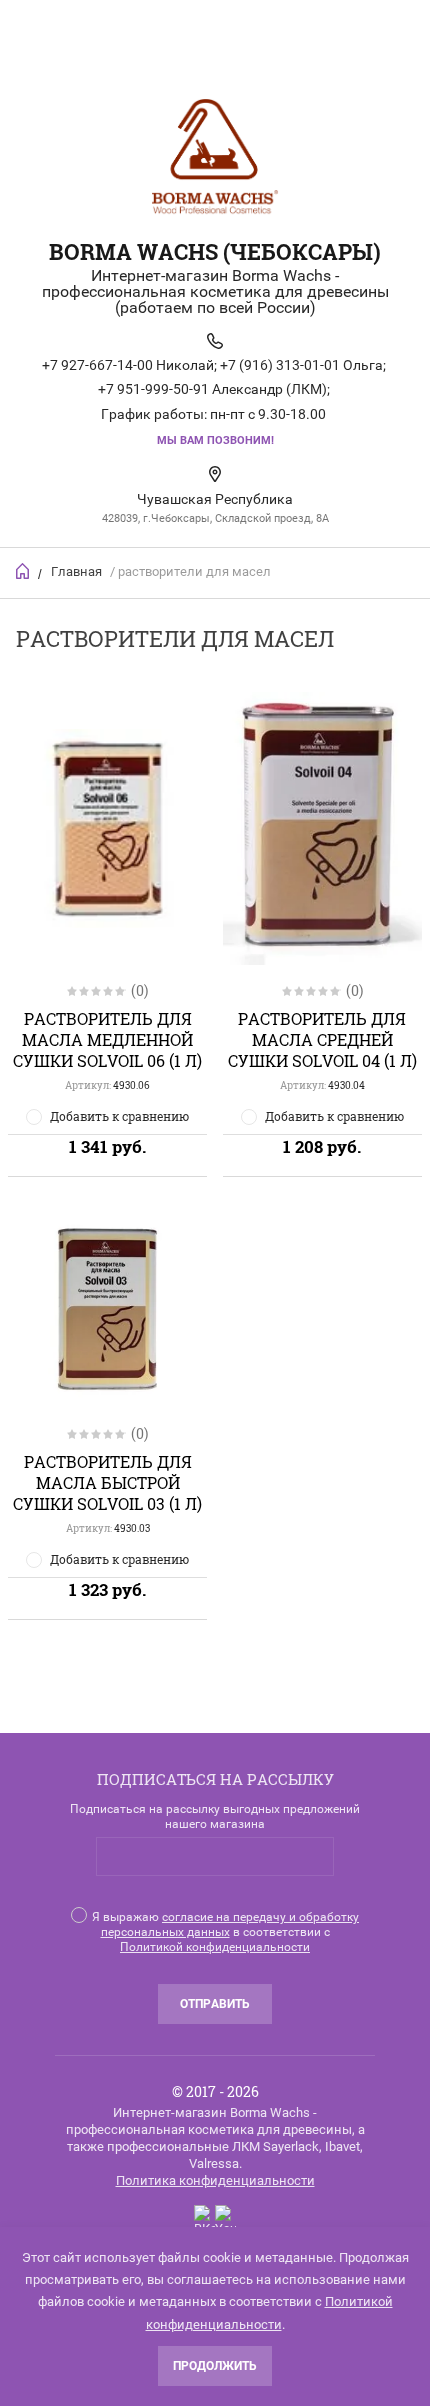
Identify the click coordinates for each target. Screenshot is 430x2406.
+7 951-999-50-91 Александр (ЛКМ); (214, 389)
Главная (76, 571)
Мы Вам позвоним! (215, 440)
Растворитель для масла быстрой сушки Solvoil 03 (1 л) (107, 1482)
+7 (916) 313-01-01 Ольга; (303, 365)
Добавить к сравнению (119, 1116)
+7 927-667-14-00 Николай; (129, 365)
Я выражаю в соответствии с (225, 1932)
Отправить (215, 2004)
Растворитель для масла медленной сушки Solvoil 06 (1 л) (107, 1039)
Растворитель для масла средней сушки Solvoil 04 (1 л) (322, 1039)
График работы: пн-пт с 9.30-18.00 (213, 414)
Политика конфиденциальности (215, 2180)
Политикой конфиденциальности (215, 1947)
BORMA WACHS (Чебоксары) (215, 251)
